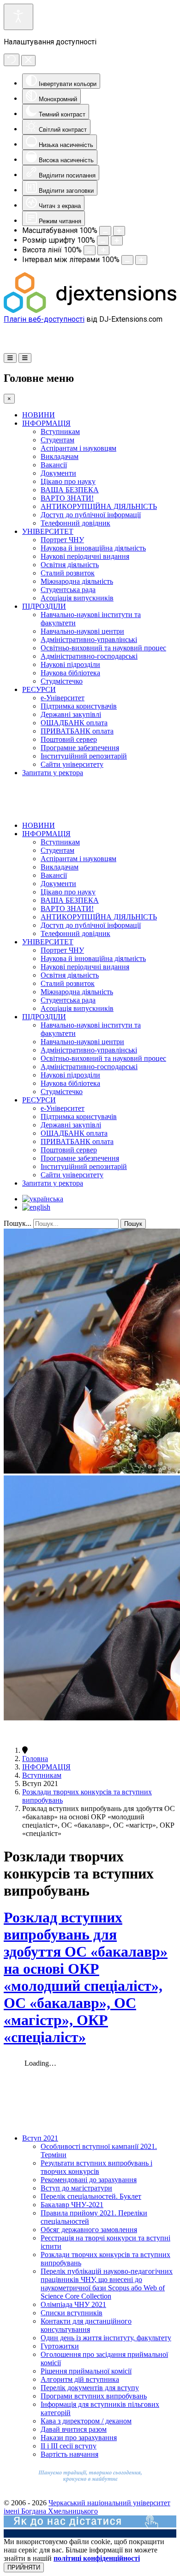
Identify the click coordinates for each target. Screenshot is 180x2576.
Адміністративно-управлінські (89, 639)
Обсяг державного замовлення (89, 2230)
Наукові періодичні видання (85, 556)
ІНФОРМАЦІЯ (46, 423)
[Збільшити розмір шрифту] (117, 241)
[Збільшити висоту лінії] (103, 250)
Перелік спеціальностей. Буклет (91, 2196)
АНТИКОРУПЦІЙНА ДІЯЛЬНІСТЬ (99, 506)
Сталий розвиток (68, 573)
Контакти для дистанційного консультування (86, 2325)
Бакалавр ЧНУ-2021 (72, 2205)
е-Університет (63, 698)
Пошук (133, 1224)
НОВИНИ (39, 415)
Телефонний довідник (75, 523)
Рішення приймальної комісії (86, 2371)
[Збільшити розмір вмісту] (119, 231)
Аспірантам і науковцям (78, 448)
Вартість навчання (69, 2454)
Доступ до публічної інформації (91, 515)
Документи (58, 473)
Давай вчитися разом (74, 2429)
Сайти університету (72, 764)
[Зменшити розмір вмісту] (105, 231)
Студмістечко (62, 681)
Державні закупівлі (71, 714)
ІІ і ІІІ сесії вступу (69, 2446)
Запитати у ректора (53, 773)
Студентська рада (68, 590)
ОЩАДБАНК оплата (74, 723)
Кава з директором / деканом (86, 2421)
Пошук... (18, 1223)
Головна (35, 1759)
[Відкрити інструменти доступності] (18, 17)
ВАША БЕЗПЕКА (70, 490)
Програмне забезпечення (80, 748)
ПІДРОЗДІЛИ (44, 606)
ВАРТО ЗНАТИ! (67, 498)
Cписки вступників (72, 2313)
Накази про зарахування (79, 2438)
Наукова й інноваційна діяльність (93, 548)
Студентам (57, 440)
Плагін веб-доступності (44, 319)
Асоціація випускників (77, 598)
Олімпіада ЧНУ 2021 (73, 2304)
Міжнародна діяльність (77, 581)
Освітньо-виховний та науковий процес (103, 648)
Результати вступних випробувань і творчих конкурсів (96, 2167)
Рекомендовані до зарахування (89, 2180)
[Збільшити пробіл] (141, 260)
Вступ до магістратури (76, 2188)
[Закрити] (28, 61)
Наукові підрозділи (70, 664)
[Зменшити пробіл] (127, 260)
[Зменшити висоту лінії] (90, 250)
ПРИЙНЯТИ (24, 2567)
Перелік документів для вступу (90, 2388)
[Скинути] (12, 60)
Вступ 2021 (40, 2138)
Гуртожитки (60, 2346)
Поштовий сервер (69, 739)
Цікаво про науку (68, 481)
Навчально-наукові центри (82, 631)
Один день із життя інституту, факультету (106, 2338)
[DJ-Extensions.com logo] (90, 310)
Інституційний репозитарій (84, 756)
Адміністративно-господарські (89, 656)
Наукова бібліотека (70, 673)
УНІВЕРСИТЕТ (48, 531)
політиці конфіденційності (97, 2558)
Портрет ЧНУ (62, 540)
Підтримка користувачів (79, 706)
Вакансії (54, 465)
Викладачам (60, 456)
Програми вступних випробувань (94, 2396)
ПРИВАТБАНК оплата (77, 731)
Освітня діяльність (70, 565)
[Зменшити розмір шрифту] (103, 241)
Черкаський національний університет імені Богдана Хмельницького (87, 2507)
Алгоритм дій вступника (80, 2379)
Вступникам (60, 431)
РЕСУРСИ (39, 689)
